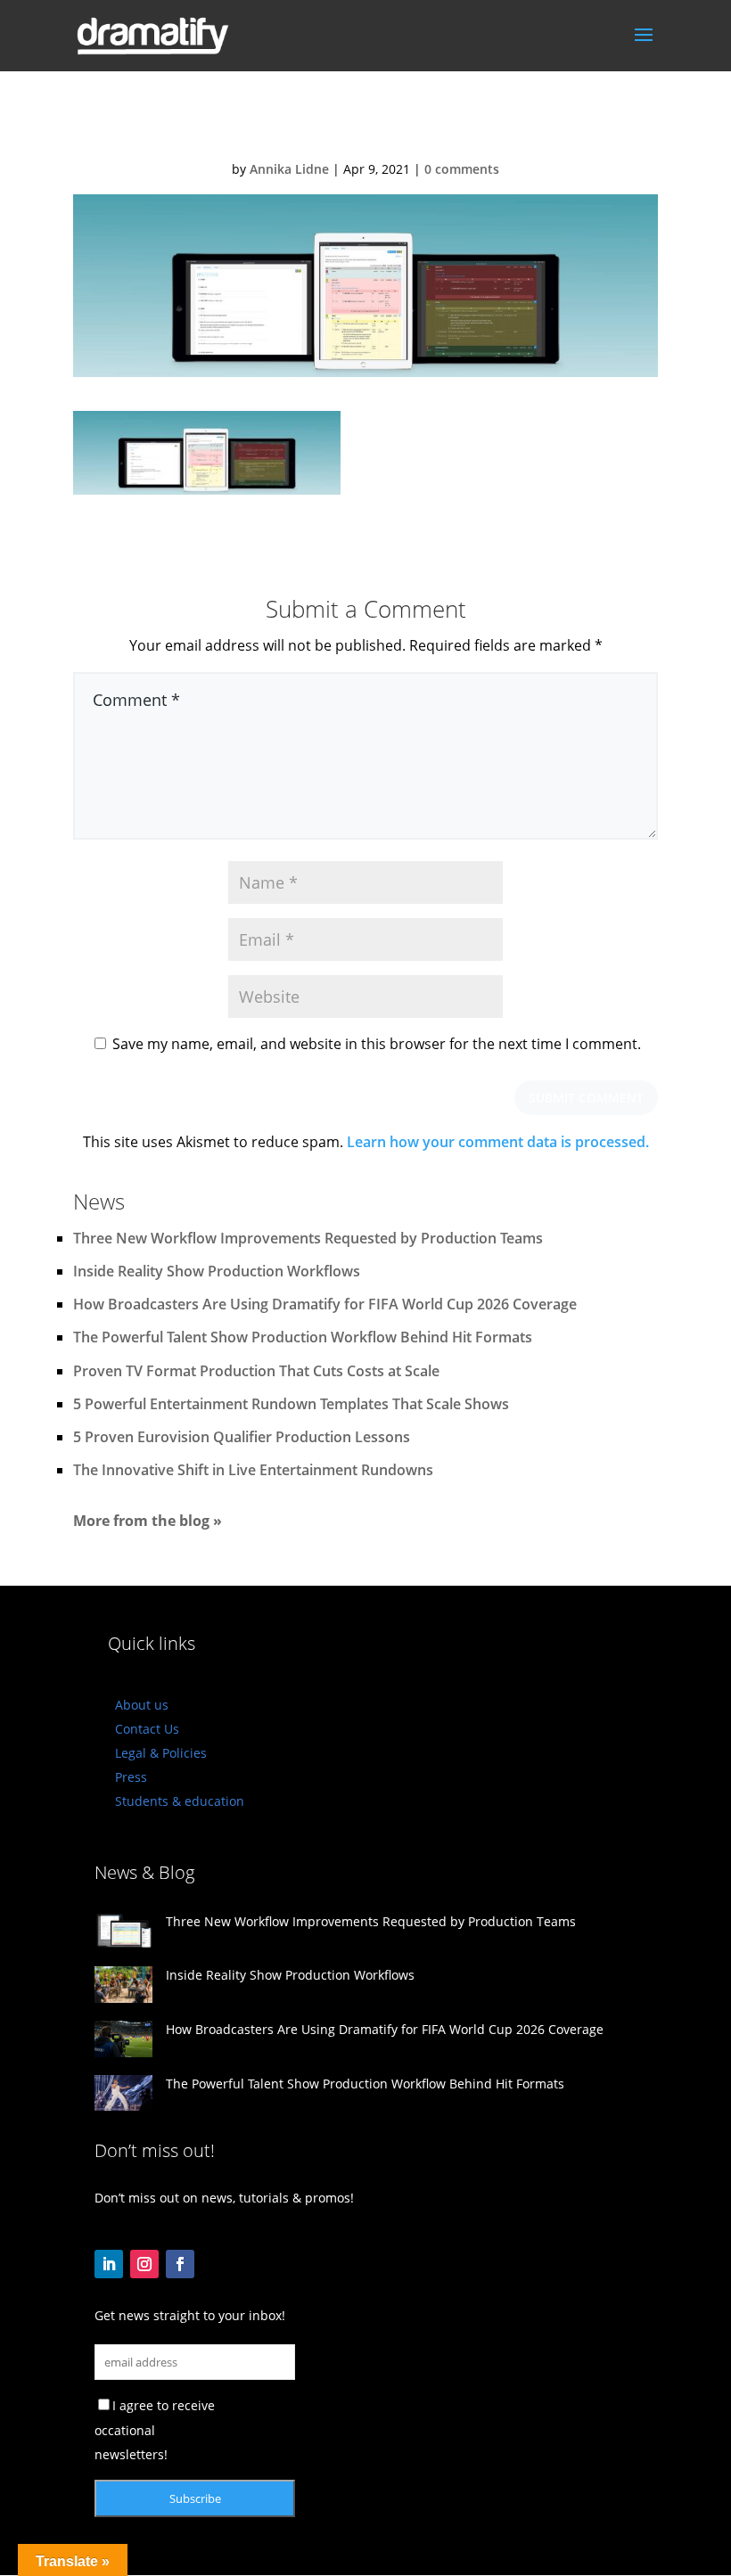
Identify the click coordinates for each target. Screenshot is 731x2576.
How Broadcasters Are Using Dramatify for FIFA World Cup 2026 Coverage (325, 1304)
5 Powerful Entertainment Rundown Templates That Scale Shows (291, 1404)
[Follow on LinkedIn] (109, 2264)
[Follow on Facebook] (180, 2264)
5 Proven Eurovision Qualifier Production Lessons (242, 1437)
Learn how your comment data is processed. (498, 1142)
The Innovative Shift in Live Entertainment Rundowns (253, 1470)
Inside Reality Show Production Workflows (217, 1271)
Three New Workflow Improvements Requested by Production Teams (308, 1238)
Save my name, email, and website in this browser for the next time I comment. (377, 1044)
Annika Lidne (289, 169)
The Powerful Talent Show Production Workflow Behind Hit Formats (303, 1337)
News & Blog (144, 1872)
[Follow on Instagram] (144, 2264)
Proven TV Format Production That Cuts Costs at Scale (256, 1371)
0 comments (462, 169)
